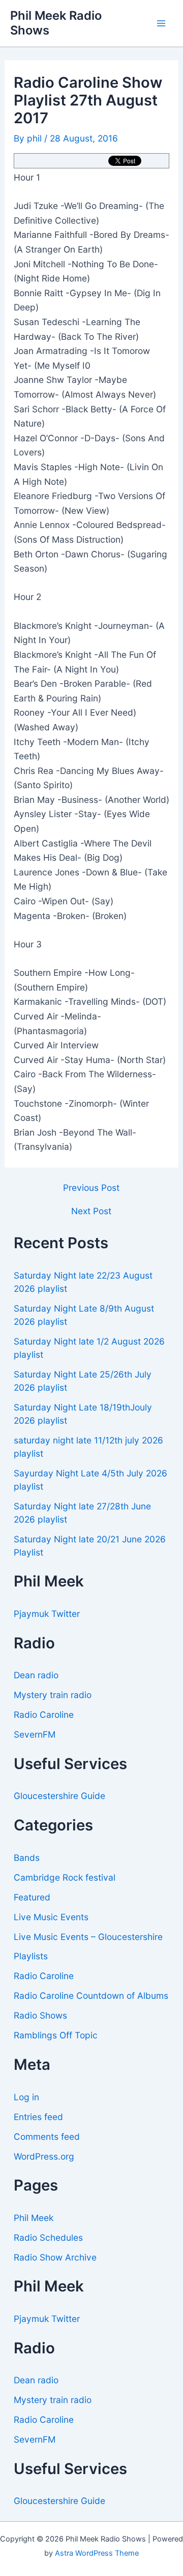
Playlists (31, 1956)
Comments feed (47, 2137)
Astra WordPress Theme (97, 2553)
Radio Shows (40, 2015)
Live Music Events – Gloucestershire (88, 1937)
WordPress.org (44, 2156)
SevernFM (35, 1734)
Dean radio (36, 1675)
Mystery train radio (53, 1695)
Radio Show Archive (55, 2257)
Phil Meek (34, 2218)
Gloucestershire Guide (59, 1796)
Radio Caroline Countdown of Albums (91, 1996)
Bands (27, 1858)
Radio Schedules (48, 2237)
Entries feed (38, 2117)
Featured (32, 1897)
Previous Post (91, 1188)
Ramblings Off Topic (56, 2035)
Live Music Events (51, 1917)
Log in (26, 2097)
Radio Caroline (44, 1715)
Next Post (91, 1211)
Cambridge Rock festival (65, 1877)
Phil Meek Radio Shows (56, 23)
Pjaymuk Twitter (47, 1614)
